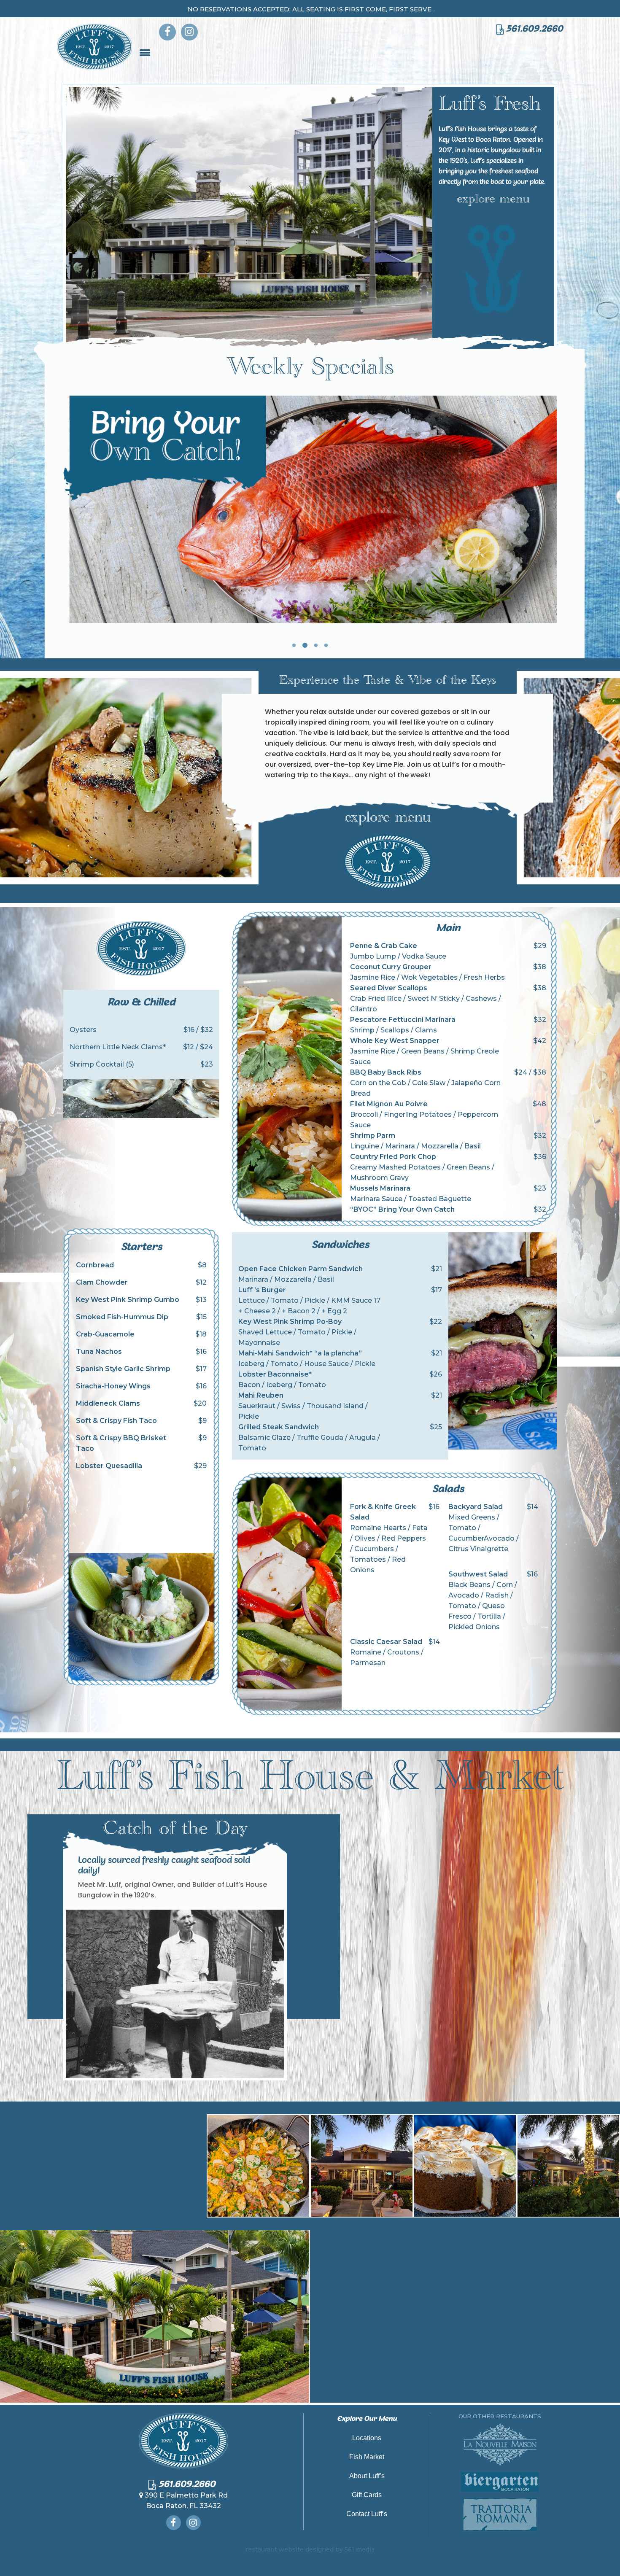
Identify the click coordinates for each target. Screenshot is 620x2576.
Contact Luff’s (367, 2514)
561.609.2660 (534, 29)
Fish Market (367, 2457)
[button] (294, 645)
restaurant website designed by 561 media (310, 2549)
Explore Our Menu (367, 2419)
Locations (367, 2438)
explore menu (493, 201)
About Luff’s (367, 2476)
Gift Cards (367, 2495)
